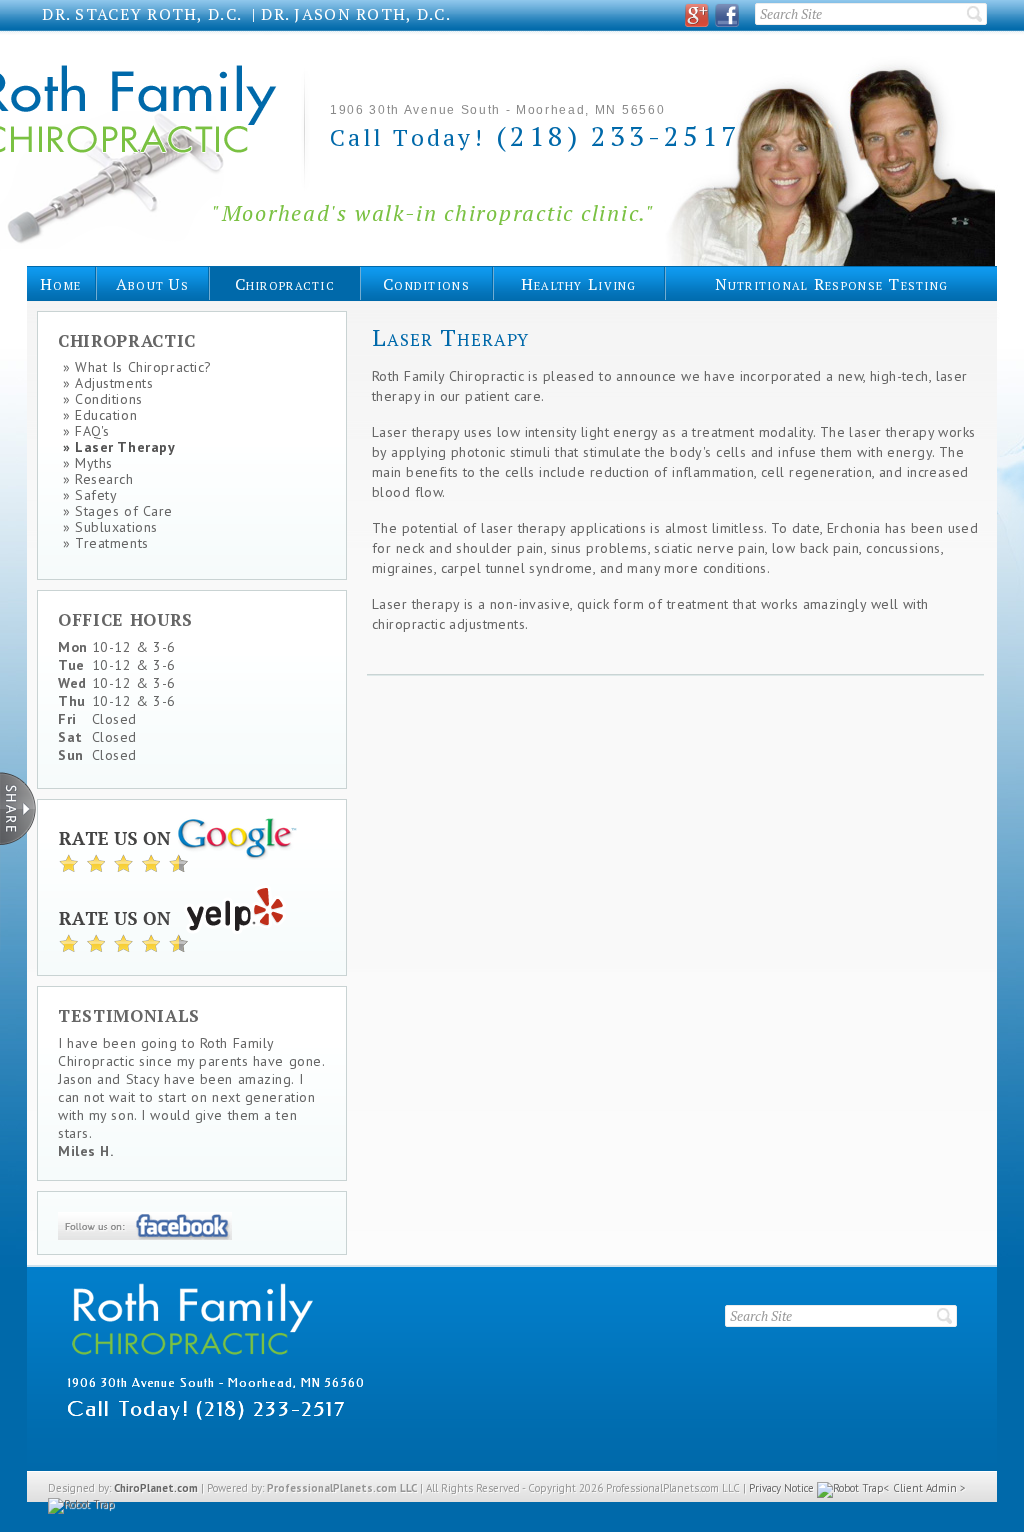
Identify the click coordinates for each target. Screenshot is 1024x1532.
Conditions (426, 284)
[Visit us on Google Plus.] (697, 15)
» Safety (90, 495)
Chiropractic (285, 284)
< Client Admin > (925, 1488)
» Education (100, 415)
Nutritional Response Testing (832, 284)
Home (60, 284)
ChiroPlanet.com (156, 1488)
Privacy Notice (781, 1488)
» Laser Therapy (119, 447)
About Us (152, 284)
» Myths (88, 463)
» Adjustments (108, 383)
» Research (98, 479)
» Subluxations (110, 527)
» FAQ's (86, 431)
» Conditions (103, 399)
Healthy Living (579, 284)
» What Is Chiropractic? (137, 367)
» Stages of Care (118, 511)
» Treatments (106, 543)
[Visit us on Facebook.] (727, 15)
